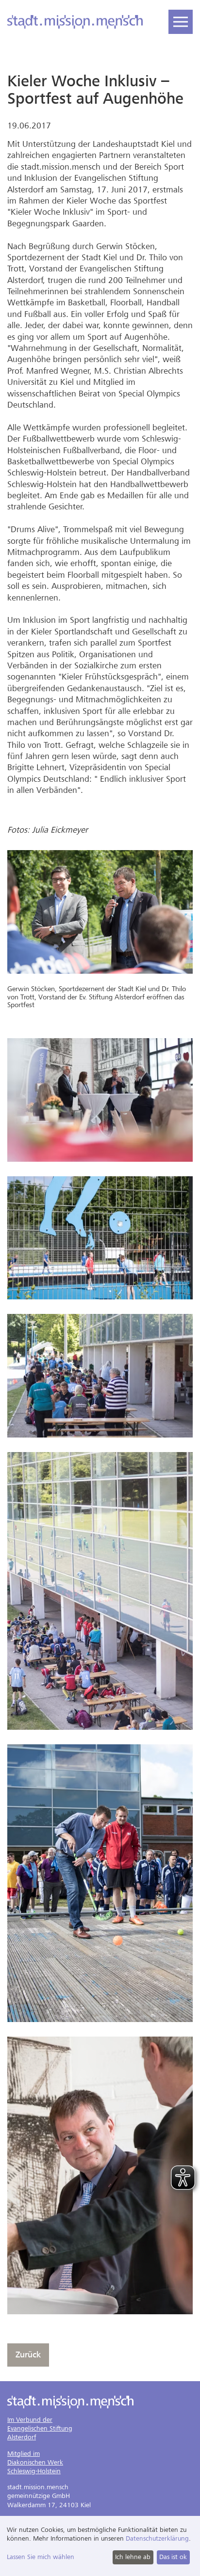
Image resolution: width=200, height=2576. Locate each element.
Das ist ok (173, 2557)
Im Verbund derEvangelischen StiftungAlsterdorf (40, 2428)
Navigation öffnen (181, 22)
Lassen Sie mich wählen (41, 2557)
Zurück (28, 2355)
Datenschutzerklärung (157, 2538)
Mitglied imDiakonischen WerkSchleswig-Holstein (35, 2462)
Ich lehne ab (133, 2557)
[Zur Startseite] (75, 22)
